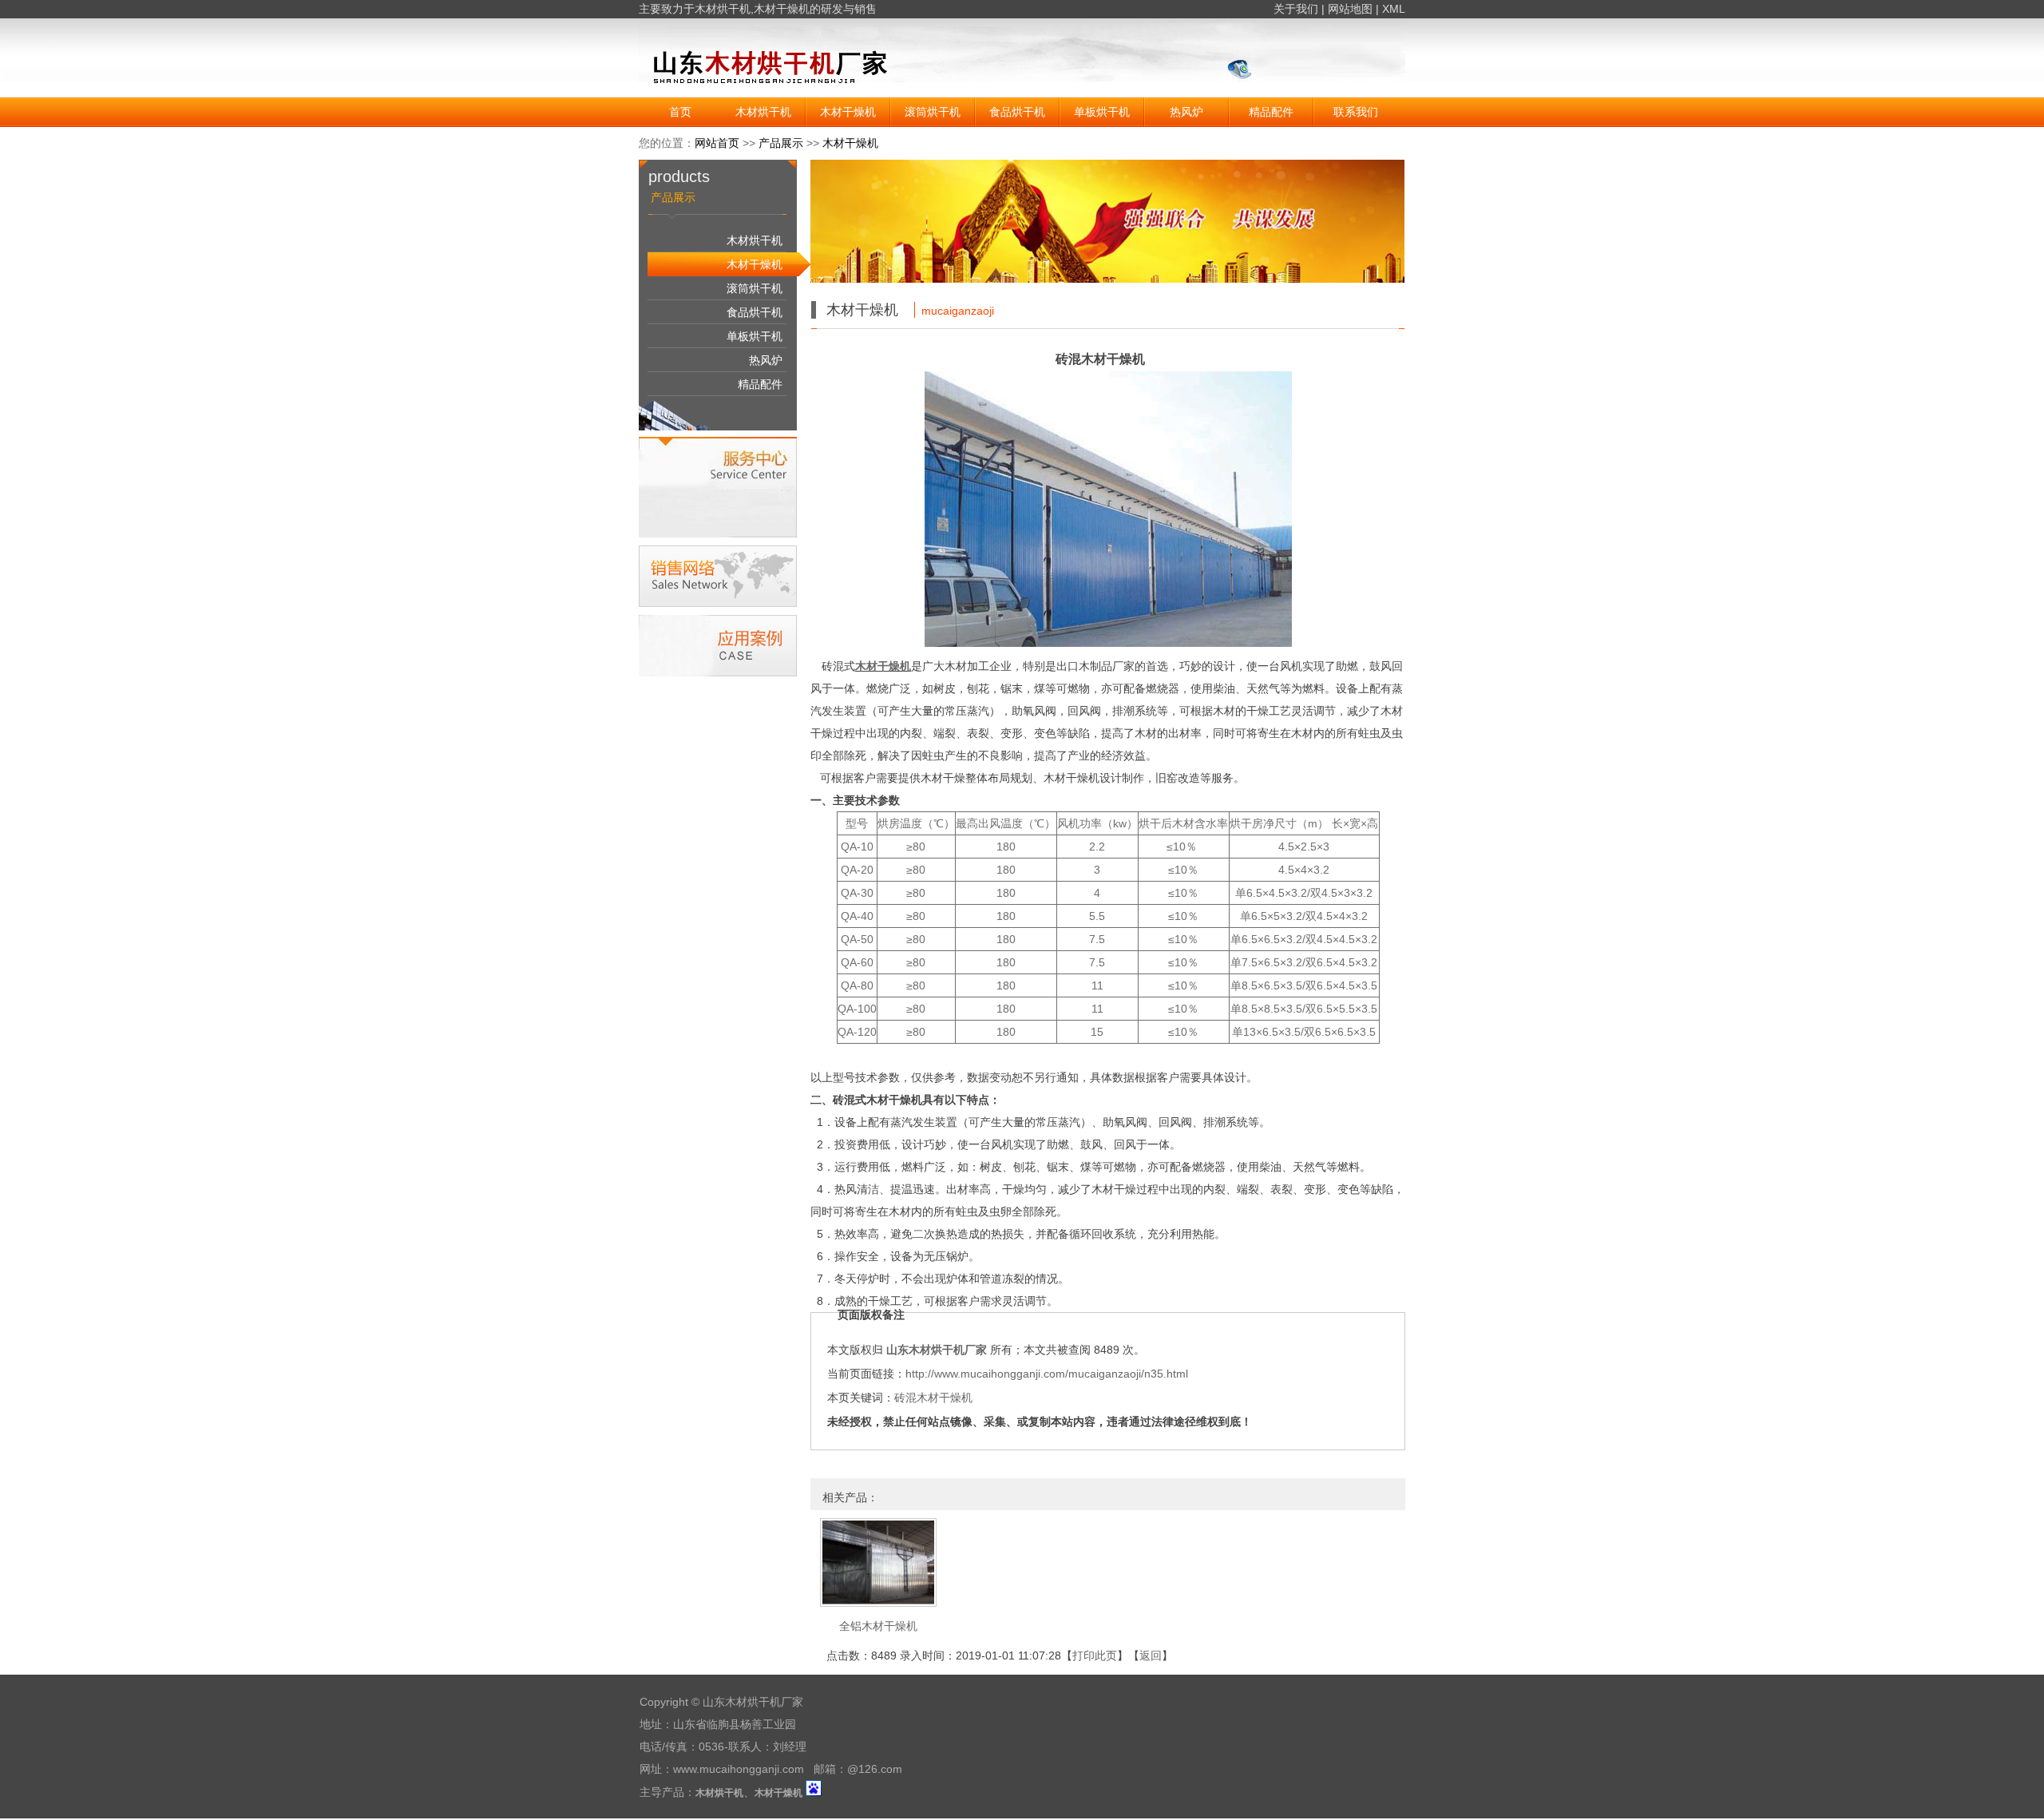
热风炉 (1186, 112)
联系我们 (1356, 112)
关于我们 (1296, 9)
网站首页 (717, 143)
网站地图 (1350, 9)
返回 (1151, 1655)
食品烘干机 (1017, 112)
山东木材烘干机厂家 (937, 1350)
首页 (680, 112)
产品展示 (781, 143)
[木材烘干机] (818, 93)
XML (1394, 9)
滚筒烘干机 (933, 112)
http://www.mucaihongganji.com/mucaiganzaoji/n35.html (1047, 1374)
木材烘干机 (723, 9)
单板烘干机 (1102, 112)
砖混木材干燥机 (933, 1398)
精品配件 (1271, 112)
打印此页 (1095, 1655)
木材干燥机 (782, 9)
